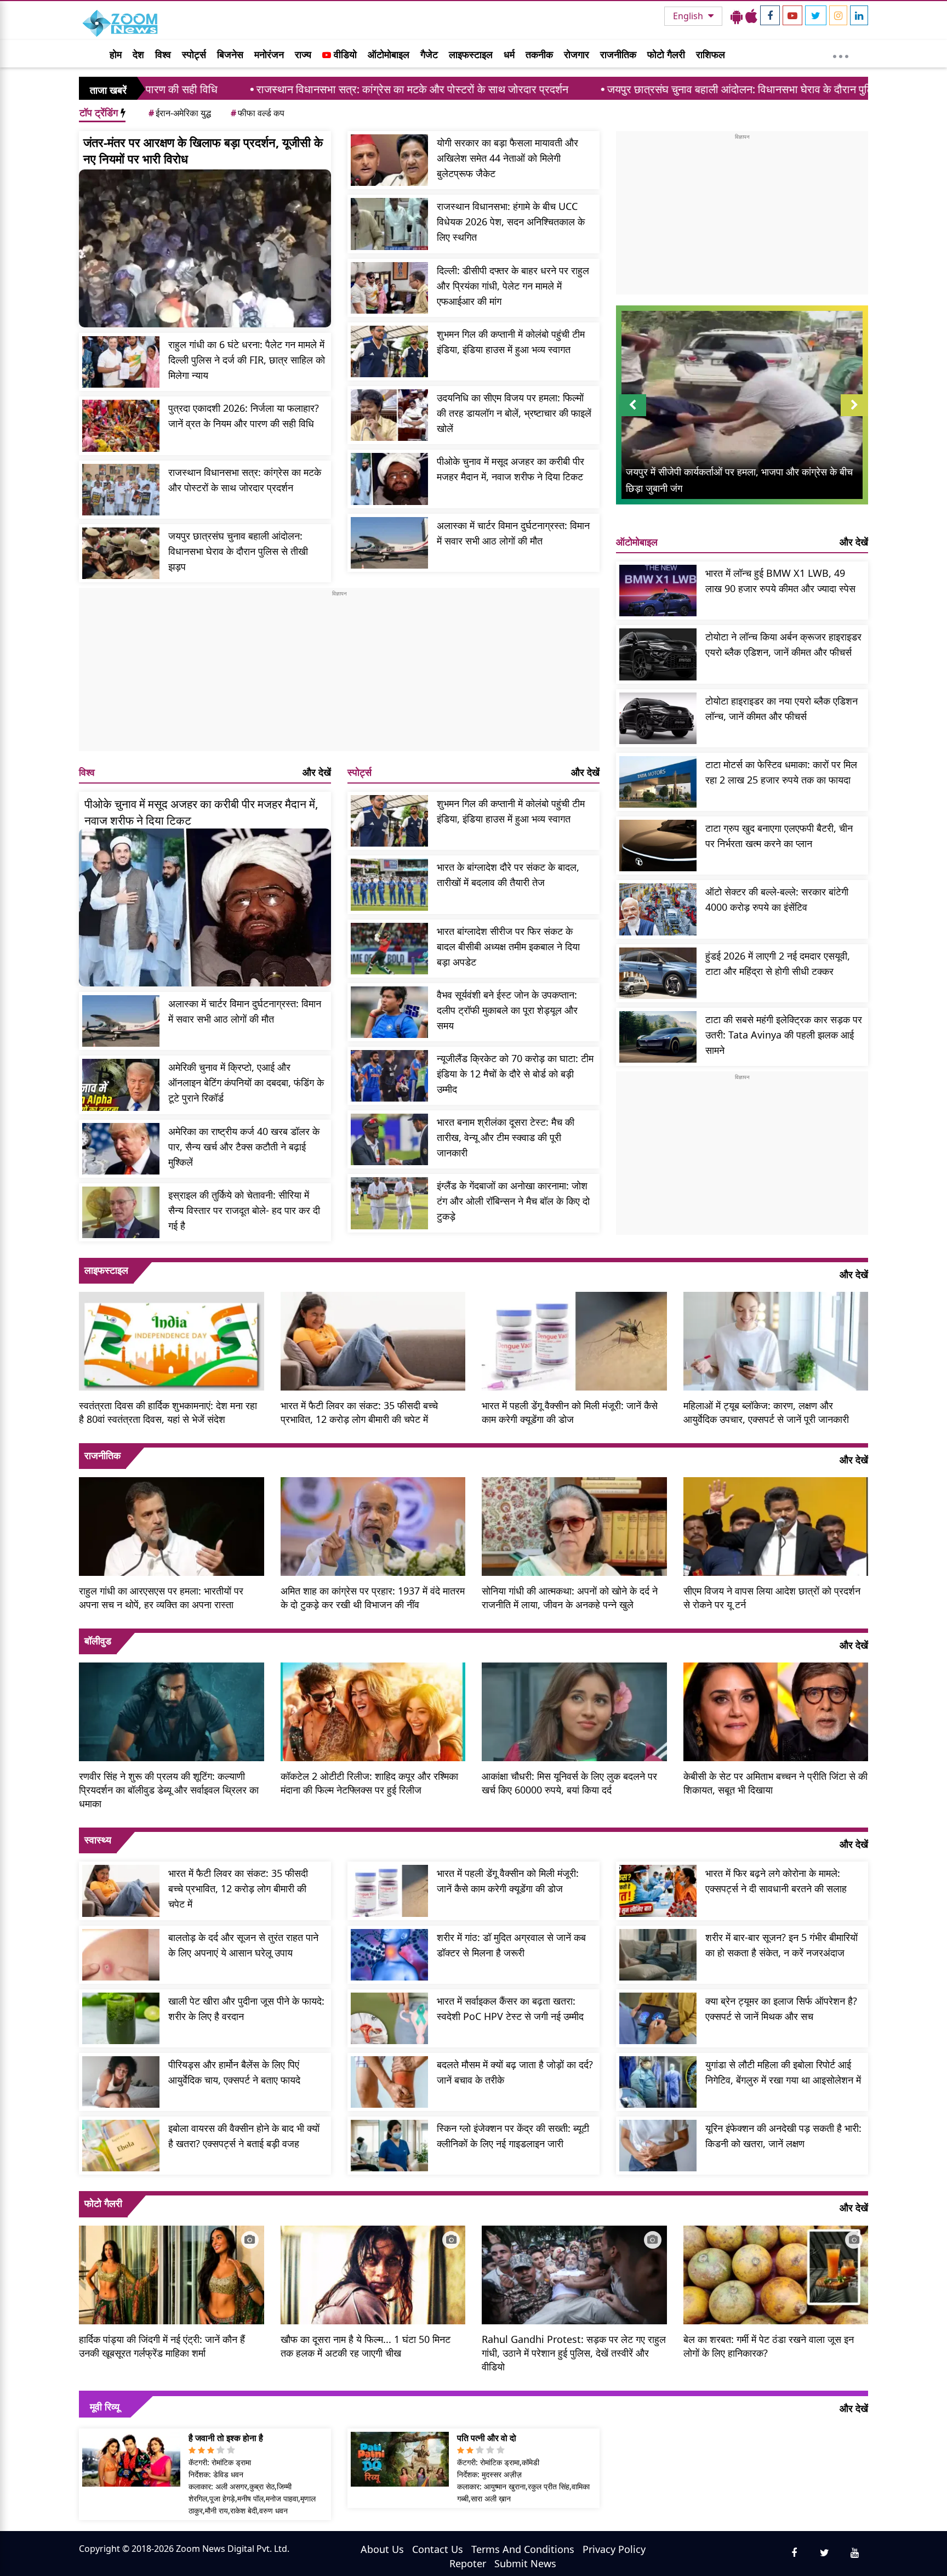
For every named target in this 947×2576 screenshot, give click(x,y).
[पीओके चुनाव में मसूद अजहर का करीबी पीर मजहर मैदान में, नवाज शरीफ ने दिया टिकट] (389, 479)
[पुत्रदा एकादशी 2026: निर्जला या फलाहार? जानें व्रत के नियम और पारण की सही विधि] (121, 425)
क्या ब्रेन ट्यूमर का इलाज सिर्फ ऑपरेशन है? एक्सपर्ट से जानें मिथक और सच (781, 2008)
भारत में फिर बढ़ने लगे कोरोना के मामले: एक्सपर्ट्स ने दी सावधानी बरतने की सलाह (776, 1881)
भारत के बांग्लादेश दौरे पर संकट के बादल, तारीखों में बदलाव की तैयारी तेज (508, 875)
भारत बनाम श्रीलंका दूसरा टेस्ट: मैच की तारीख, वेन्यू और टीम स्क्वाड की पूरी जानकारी (506, 1137)
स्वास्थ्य (98, 1840)
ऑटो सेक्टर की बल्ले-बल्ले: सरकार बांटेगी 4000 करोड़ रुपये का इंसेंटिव (777, 899)
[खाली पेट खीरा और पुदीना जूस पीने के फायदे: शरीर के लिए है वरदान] (121, 2018)
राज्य (303, 54)
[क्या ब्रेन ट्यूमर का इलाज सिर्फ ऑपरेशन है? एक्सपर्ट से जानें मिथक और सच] (658, 2018)
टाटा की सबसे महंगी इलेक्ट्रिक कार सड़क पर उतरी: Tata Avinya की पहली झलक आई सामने (784, 1035)
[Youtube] (792, 15)
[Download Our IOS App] (751, 16)
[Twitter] (816, 15)
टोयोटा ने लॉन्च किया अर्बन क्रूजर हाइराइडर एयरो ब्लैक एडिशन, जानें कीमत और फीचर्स (783, 644)
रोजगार (577, 54)
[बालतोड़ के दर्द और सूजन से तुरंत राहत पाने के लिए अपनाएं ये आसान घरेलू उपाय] (121, 1955)
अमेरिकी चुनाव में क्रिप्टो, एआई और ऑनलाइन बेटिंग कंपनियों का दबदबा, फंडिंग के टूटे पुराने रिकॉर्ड (246, 1082)
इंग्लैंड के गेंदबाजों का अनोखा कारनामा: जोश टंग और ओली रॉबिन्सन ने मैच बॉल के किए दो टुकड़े (513, 1201)
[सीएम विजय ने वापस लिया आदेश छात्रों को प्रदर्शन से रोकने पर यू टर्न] (776, 1525)
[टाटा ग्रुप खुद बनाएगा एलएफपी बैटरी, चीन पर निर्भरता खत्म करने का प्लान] (658, 846)
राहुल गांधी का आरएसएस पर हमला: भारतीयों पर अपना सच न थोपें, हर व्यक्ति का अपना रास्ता (161, 1598)
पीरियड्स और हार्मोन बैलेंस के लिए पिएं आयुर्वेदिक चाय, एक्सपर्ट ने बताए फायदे (234, 2072)
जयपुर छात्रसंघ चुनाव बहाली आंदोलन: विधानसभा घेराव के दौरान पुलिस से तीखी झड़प (620, 89)
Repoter (468, 2563)
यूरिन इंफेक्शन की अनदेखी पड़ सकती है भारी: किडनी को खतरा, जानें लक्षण (783, 2136)
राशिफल (711, 54)
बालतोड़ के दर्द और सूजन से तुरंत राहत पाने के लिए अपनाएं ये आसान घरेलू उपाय (243, 1945)
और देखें (317, 772)
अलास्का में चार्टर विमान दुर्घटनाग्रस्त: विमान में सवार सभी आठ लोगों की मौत (513, 533)
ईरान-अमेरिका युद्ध (180, 113)
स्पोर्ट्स (194, 54)
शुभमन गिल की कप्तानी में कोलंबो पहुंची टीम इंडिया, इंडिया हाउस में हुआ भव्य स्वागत (511, 342)
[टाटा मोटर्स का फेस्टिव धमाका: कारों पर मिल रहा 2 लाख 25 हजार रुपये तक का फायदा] (658, 782)
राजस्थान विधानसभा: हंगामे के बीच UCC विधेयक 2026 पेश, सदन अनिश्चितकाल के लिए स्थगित (511, 222)
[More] (841, 54)
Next (854, 416)
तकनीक (539, 54)
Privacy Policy (614, 2549)
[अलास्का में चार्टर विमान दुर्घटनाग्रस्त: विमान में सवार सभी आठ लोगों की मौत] (389, 543)
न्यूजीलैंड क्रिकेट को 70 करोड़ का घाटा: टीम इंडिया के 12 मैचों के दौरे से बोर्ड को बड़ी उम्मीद (515, 1074)
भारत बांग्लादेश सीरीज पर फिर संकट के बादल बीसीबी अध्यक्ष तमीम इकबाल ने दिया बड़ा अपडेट (508, 946)
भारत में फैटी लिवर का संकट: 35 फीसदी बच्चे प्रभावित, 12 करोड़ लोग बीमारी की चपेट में (359, 1412)
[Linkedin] (859, 15)
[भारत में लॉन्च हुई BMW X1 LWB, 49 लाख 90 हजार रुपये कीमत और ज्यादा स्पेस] (658, 591)
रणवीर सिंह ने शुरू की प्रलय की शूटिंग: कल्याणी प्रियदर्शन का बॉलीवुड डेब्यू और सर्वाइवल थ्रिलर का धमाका (169, 1790)
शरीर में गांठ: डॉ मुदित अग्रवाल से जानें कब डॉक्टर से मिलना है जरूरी (511, 1945)
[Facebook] (770, 15)
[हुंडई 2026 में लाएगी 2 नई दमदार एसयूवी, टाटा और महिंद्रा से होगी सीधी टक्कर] (658, 973)
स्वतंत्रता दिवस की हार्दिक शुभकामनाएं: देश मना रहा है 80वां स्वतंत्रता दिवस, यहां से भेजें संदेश (168, 1412)
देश (138, 54)
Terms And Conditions (523, 2549)
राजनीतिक (618, 54)
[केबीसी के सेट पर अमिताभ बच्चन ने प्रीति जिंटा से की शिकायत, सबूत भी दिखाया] (776, 1711)
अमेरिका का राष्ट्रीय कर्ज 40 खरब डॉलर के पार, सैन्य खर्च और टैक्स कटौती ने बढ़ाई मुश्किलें (244, 1147)
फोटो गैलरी (666, 54)
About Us (382, 2549)
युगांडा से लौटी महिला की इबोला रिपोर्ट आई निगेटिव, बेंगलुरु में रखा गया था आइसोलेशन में (783, 2072)
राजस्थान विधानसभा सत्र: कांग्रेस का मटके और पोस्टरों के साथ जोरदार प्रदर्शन (260, 89)
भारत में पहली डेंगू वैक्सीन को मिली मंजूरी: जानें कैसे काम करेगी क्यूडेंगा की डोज (570, 1412)
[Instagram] (838, 15)
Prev (633, 416)
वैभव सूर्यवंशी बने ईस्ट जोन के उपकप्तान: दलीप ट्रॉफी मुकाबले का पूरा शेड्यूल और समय (507, 1010)
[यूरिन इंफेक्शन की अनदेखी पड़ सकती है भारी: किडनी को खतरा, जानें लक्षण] (658, 2146)
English (689, 16)
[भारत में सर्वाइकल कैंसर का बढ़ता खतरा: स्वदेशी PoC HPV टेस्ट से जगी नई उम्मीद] (389, 2018)
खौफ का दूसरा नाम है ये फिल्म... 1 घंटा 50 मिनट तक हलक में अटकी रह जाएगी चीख (366, 2346)
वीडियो (344, 54)
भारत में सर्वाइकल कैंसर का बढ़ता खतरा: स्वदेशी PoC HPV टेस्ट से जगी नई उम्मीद (510, 2008)
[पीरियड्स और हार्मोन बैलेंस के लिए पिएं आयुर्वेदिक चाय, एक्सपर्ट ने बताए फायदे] (121, 2082)
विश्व (163, 54)
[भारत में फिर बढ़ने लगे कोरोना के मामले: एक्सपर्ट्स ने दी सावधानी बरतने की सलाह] (658, 1891)
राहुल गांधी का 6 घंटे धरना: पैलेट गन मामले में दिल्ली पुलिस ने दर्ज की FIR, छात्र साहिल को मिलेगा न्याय (247, 360)
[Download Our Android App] (737, 16)
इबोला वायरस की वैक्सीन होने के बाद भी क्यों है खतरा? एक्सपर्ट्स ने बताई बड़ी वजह (244, 2136)
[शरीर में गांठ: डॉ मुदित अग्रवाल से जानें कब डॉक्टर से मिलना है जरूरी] (389, 1955)
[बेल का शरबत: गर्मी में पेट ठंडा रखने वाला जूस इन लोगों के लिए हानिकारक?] (776, 2273)
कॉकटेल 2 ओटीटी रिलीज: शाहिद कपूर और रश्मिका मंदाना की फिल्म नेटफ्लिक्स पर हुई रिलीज (369, 1783)
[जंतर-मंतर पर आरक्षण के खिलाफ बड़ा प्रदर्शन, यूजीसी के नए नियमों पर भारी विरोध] (205, 248)
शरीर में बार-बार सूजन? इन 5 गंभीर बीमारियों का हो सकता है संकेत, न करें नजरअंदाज (781, 1945)
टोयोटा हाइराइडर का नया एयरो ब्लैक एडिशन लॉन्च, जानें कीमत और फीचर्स (781, 708)
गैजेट (429, 54)
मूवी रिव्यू (105, 2407)
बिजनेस (230, 54)
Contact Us (438, 2549)
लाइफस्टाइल (471, 54)
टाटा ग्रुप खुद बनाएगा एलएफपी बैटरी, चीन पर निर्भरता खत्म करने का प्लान (779, 836)
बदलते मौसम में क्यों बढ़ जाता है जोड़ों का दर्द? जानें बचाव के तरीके (515, 2072)
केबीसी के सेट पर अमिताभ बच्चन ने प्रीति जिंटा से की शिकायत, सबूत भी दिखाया (775, 1783)
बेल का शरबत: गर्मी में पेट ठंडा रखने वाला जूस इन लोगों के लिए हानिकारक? (769, 2346)
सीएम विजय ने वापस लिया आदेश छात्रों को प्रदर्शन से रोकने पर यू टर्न (772, 1598)
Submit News (525, 2563)
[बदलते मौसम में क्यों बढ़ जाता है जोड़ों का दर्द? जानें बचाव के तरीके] (389, 2082)
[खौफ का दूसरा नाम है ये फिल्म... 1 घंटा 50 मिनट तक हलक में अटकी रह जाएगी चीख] (373, 2273)
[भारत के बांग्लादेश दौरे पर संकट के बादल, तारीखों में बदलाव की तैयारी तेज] (389, 884)
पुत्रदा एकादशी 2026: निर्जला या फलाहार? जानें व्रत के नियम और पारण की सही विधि (244, 416)
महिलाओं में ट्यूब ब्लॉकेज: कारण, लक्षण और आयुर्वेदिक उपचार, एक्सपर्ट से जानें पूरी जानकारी (766, 1412)
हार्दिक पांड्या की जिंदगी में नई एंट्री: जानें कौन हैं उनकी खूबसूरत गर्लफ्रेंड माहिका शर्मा (162, 2346)
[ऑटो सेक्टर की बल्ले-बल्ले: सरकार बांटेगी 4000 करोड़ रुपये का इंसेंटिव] (658, 909)
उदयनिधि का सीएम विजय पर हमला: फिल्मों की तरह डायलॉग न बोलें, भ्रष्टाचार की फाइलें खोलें (514, 413)
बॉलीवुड (98, 1641)
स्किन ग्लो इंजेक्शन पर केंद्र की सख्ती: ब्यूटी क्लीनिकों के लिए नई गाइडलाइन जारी (513, 2136)
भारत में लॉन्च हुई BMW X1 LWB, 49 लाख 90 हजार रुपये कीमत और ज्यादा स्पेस (780, 581)
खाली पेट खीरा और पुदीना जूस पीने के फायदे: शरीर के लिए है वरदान (246, 2008)
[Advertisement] (339, 674)
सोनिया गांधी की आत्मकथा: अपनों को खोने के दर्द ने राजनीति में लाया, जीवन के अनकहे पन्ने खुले (570, 1598)
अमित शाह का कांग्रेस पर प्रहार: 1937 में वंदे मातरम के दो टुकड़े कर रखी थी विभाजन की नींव (373, 1598)
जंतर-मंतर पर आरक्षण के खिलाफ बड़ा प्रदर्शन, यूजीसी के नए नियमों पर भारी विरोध (203, 150)
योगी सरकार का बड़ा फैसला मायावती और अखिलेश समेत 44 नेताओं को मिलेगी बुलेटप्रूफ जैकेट (507, 158)
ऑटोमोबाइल (389, 54)
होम (116, 54)
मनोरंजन (269, 54)
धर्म (509, 54)
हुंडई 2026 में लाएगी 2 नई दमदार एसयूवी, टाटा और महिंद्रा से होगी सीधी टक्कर (778, 963)
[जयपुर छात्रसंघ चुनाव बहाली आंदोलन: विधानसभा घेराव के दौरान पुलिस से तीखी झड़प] (121, 553)
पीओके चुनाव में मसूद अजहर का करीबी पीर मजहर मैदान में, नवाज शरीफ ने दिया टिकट (510, 469)
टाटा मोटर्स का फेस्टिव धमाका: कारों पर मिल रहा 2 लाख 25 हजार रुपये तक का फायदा (781, 772)
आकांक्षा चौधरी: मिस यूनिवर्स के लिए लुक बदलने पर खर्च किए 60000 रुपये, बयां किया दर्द (569, 1783)
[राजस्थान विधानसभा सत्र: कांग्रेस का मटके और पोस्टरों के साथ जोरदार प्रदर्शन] (121, 490)
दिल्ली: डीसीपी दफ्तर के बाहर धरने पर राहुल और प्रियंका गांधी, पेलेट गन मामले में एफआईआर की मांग (513, 286)
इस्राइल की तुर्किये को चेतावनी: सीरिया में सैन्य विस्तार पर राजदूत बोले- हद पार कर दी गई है (244, 1210)
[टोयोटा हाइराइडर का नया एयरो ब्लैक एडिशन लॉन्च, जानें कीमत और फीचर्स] (658, 718)
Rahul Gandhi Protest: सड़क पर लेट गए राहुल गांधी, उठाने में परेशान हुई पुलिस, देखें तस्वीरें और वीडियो (574, 2353)
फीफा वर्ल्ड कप (258, 113)
